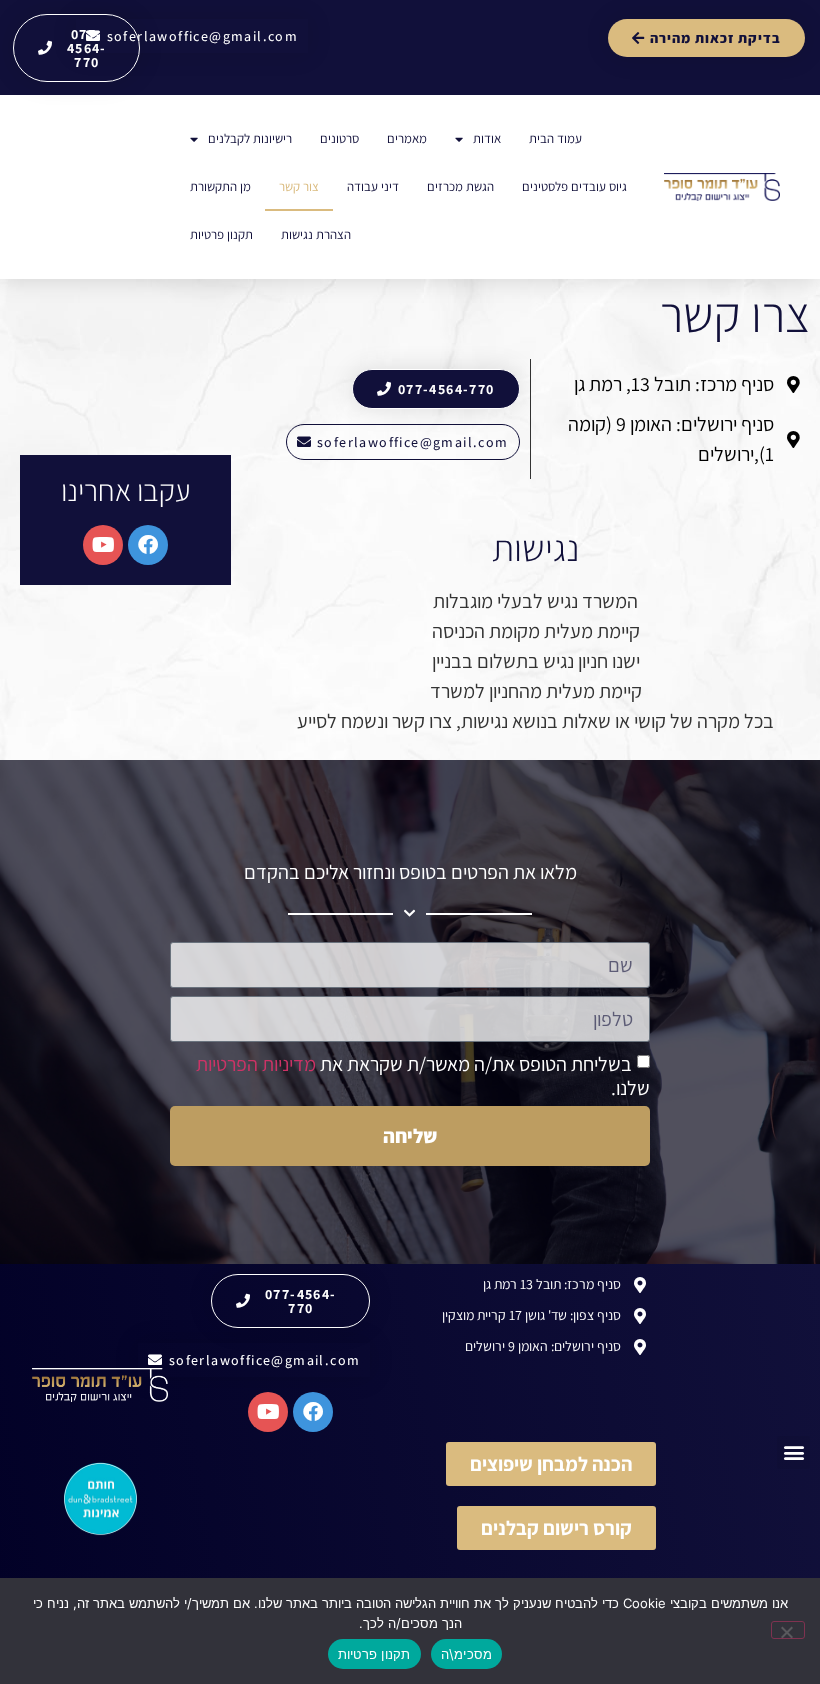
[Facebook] (148, 545)
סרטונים (339, 138)
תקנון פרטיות (221, 234)
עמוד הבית (555, 138)
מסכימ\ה (467, 1654)
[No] (788, 1630)
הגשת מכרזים (460, 186)
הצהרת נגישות (316, 234)
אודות (487, 138)
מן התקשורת (220, 186)
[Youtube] (103, 545)
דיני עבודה (373, 186)
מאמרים (407, 138)
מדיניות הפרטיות (256, 1064)
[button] (793, 1452)
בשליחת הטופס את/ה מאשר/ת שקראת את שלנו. (423, 1076)
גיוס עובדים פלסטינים (574, 186)
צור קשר (299, 186)
